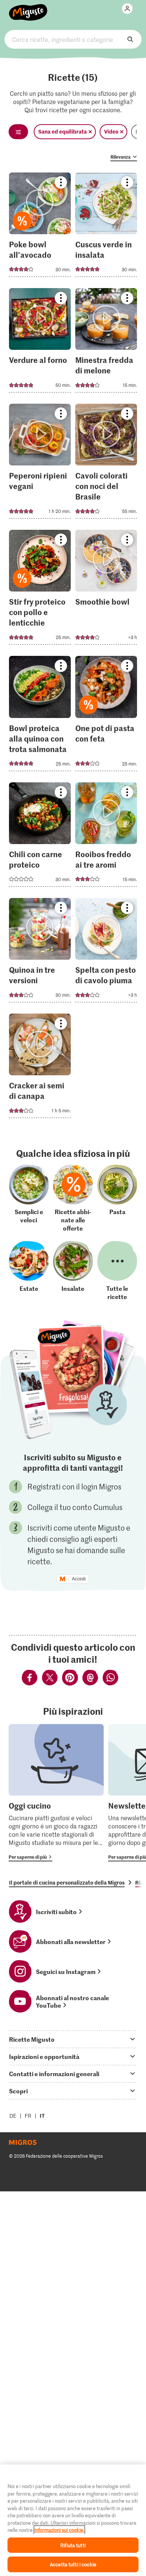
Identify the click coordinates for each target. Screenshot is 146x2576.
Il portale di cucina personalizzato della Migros (67, 1882)
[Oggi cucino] (56, 1793)
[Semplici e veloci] (29, 1198)
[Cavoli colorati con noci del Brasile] (106, 463)
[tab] (73, 2039)
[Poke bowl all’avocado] (40, 227)
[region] (73, 2520)
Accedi (79, 1579)
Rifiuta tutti (73, 2545)
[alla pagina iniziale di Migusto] (28, 8)
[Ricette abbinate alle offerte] (73, 1198)
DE (13, 2116)
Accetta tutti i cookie (73, 2564)
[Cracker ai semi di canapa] (40, 1068)
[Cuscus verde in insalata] (106, 227)
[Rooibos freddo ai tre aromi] (106, 837)
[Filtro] (18, 132)
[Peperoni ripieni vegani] (40, 463)
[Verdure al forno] (40, 343)
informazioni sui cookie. (59, 2530)
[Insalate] (73, 1271)
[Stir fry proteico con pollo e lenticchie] (40, 589)
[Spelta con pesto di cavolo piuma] (106, 952)
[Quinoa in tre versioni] (40, 952)
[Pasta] (117, 1198)
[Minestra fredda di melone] (106, 343)
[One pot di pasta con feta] (106, 716)
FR (28, 2116)
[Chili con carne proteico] (40, 837)
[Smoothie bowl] (106, 589)
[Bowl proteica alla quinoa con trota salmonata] (40, 716)
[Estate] (29, 1271)
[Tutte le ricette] (117, 1271)
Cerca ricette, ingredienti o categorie (73, 39)
